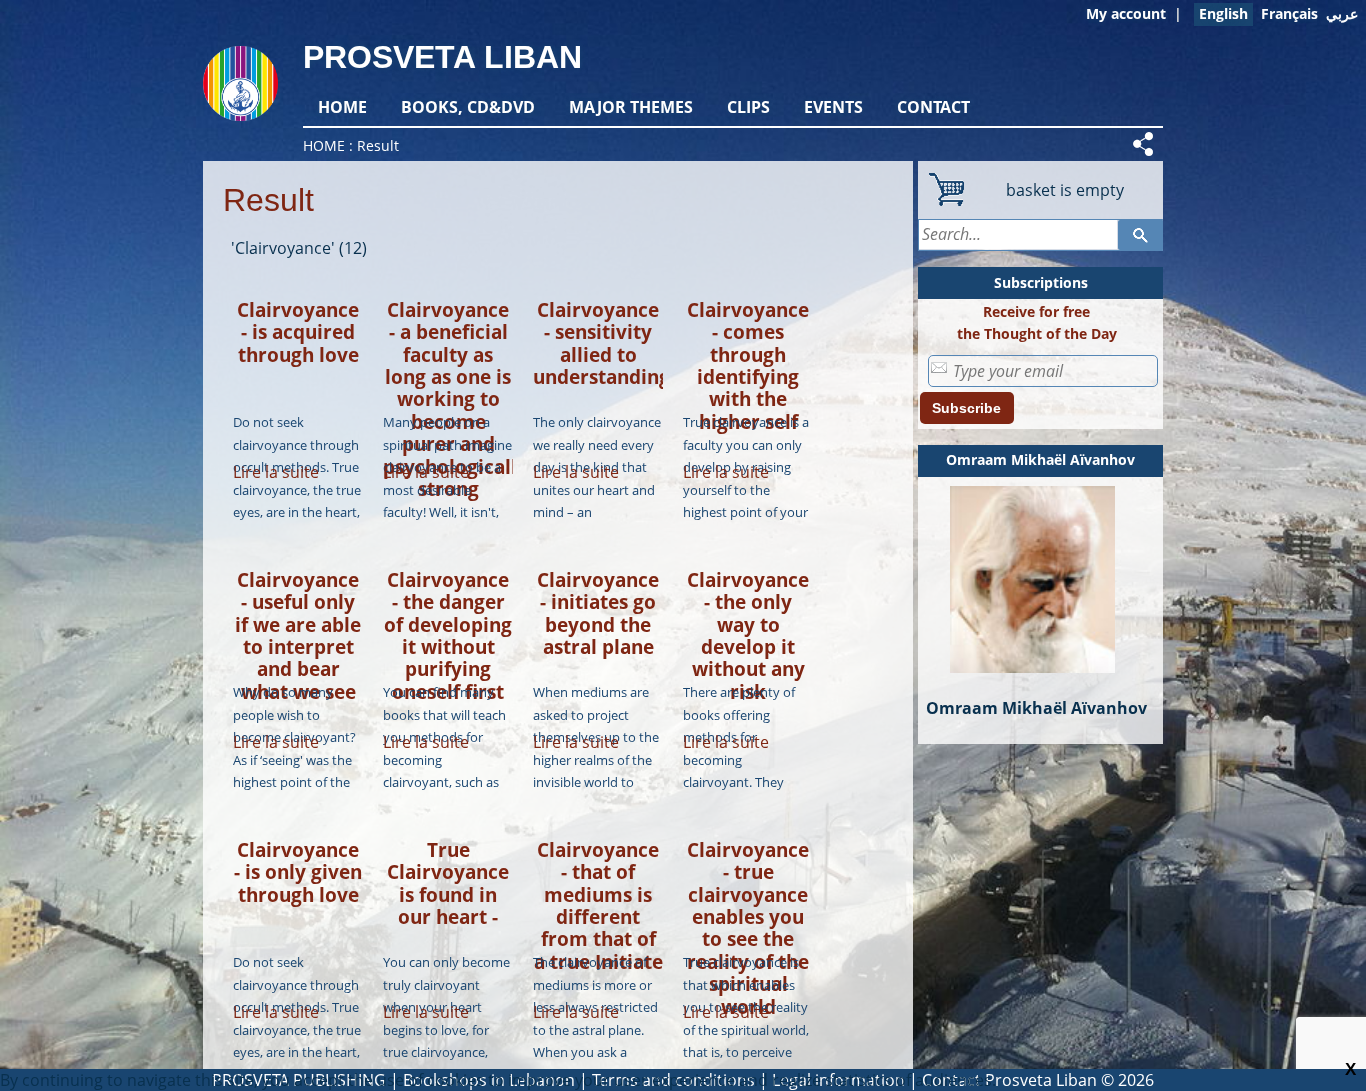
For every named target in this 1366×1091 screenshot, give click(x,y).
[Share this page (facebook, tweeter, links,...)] (1146, 144)
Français (1289, 13)
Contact (933, 107)
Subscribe (966, 408)
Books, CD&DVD (468, 107)
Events (833, 107)
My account (1126, 13)
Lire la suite (276, 472)
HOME (342, 107)
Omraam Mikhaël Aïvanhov (1040, 459)
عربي (1342, 13)
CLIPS (748, 107)
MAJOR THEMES (631, 107)
